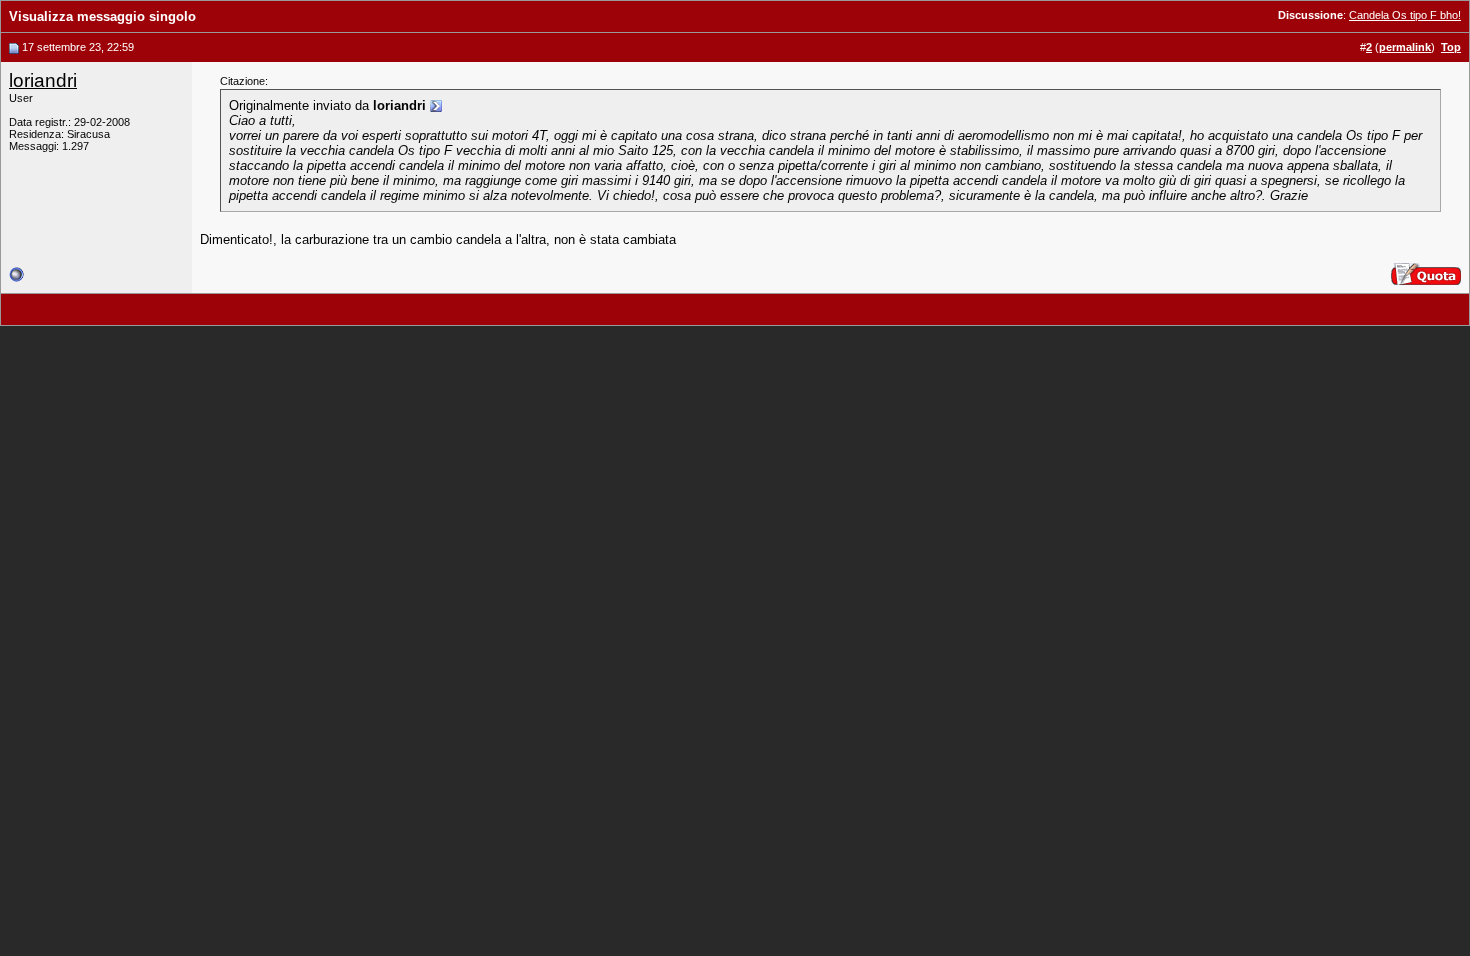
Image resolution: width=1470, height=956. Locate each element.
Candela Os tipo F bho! (1405, 15)
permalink (1405, 47)
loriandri (43, 80)
